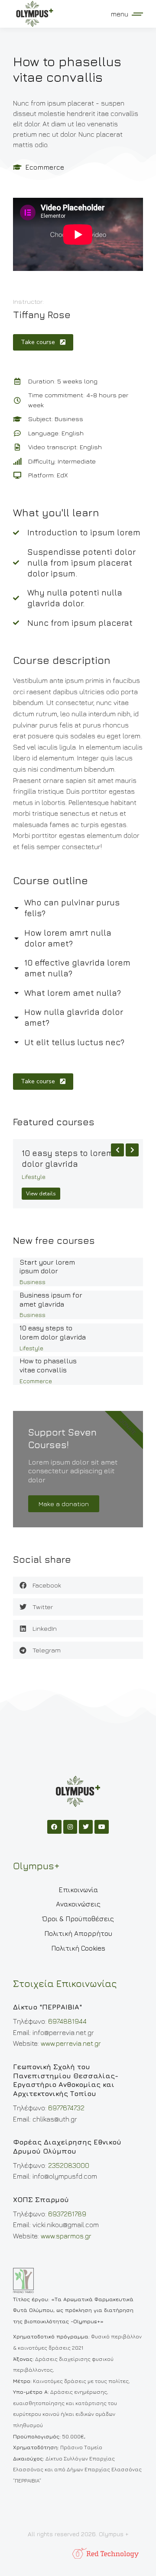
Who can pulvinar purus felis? (72, 908)
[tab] (78, 907)
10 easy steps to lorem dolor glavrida (68, 1158)
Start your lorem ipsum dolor (47, 1267)
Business (32, 1282)
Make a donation (64, 1504)
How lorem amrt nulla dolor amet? (68, 938)
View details (41, 1194)
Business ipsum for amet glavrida (51, 1299)
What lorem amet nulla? (73, 993)
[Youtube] (101, 1827)
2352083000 (69, 2165)
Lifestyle (34, 1177)
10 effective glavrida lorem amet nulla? (77, 968)
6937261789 (67, 2214)
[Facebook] (54, 1827)
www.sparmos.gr (66, 2236)
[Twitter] (86, 1827)
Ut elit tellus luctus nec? (74, 1042)
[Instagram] (70, 1827)
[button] (78, 1585)
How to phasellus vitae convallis (48, 1365)
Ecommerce (45, 167)
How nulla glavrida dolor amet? (74, 1017)
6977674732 (66, 2108)
